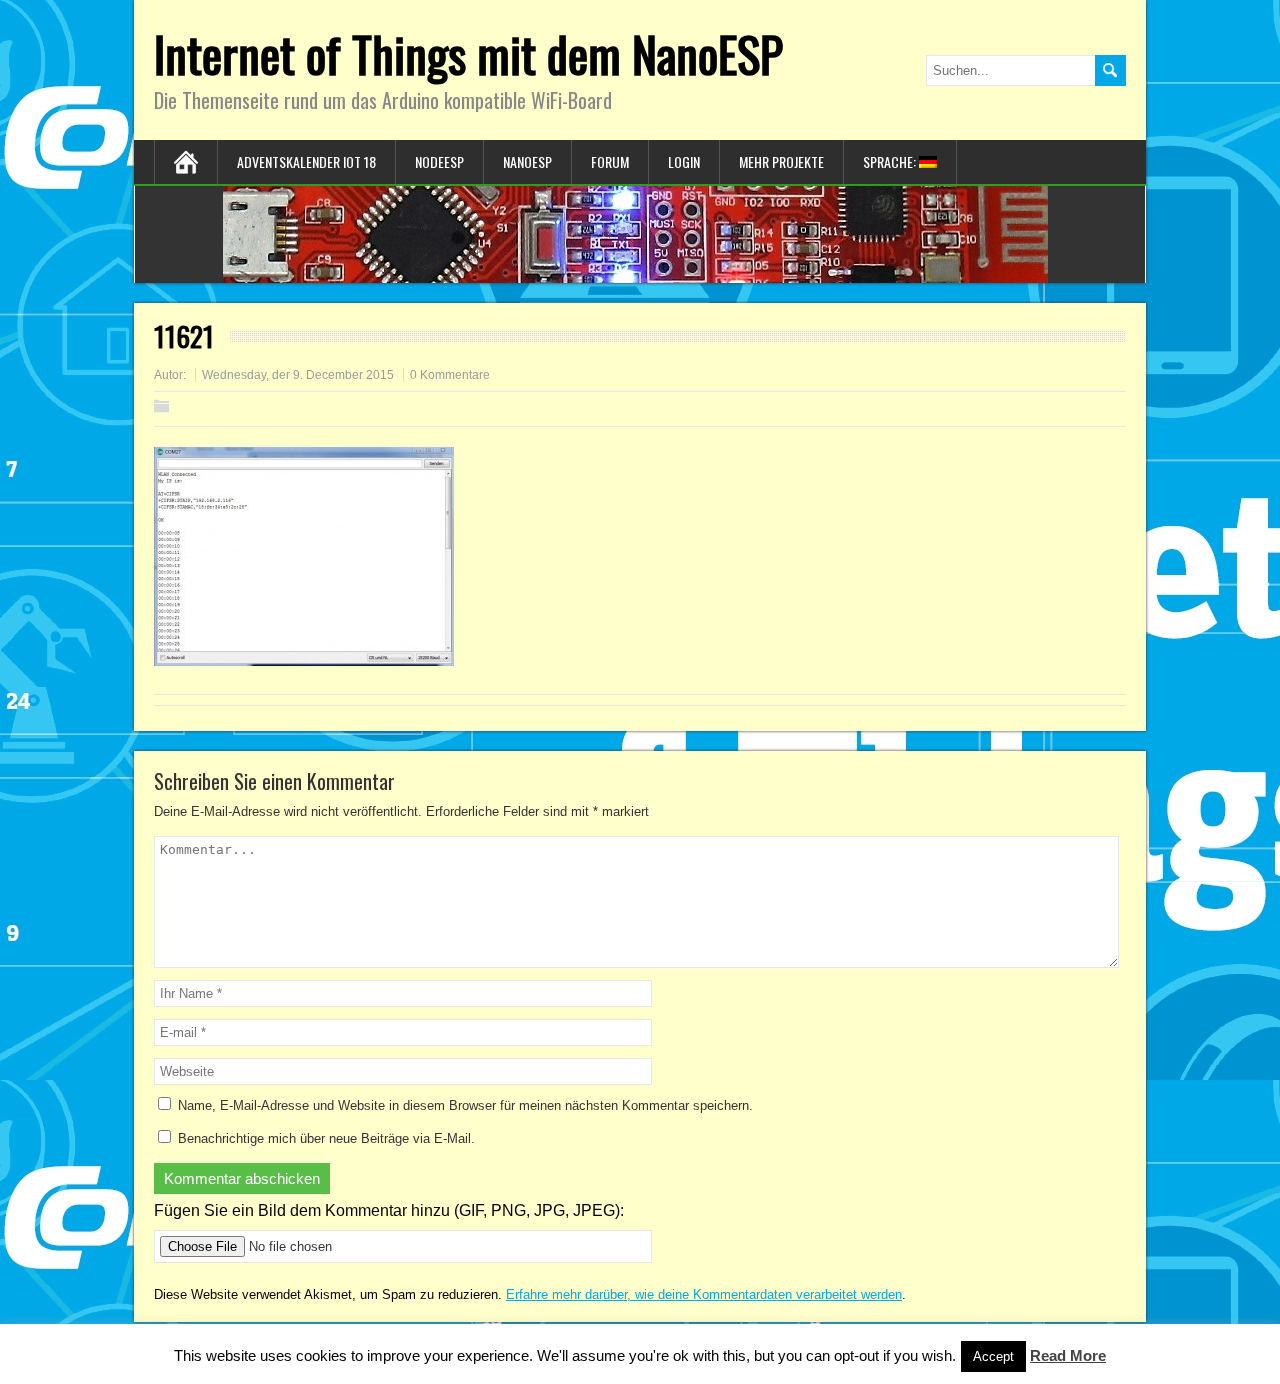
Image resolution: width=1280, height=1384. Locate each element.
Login (684, 161)
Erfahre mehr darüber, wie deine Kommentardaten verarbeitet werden (704, 1294)
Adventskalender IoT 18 (306, 161)
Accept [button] (993, 1356)
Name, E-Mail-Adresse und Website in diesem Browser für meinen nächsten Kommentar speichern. (465, 1105)
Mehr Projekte (781, 161)
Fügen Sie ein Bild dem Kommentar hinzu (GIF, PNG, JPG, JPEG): (389, 1210)
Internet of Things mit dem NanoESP (468, 53)
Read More (1068, 1355)
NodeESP (439, 161)
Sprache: (891, 161)
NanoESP (527, 161)
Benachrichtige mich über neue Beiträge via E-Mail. (326, 1138)
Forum (610, 161)
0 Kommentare (450, 375)
